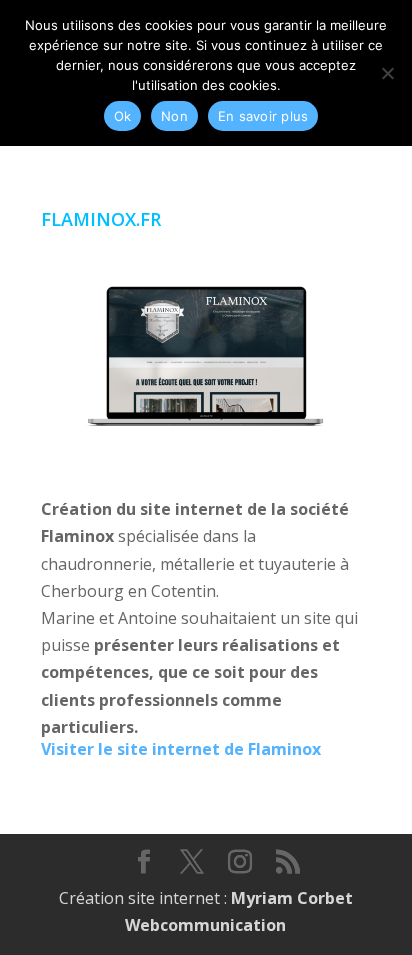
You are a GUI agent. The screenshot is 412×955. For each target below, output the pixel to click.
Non (174, 116)
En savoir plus (263, 116)
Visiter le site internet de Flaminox (181, 749)
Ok (123, 116)
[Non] (387, 73)
